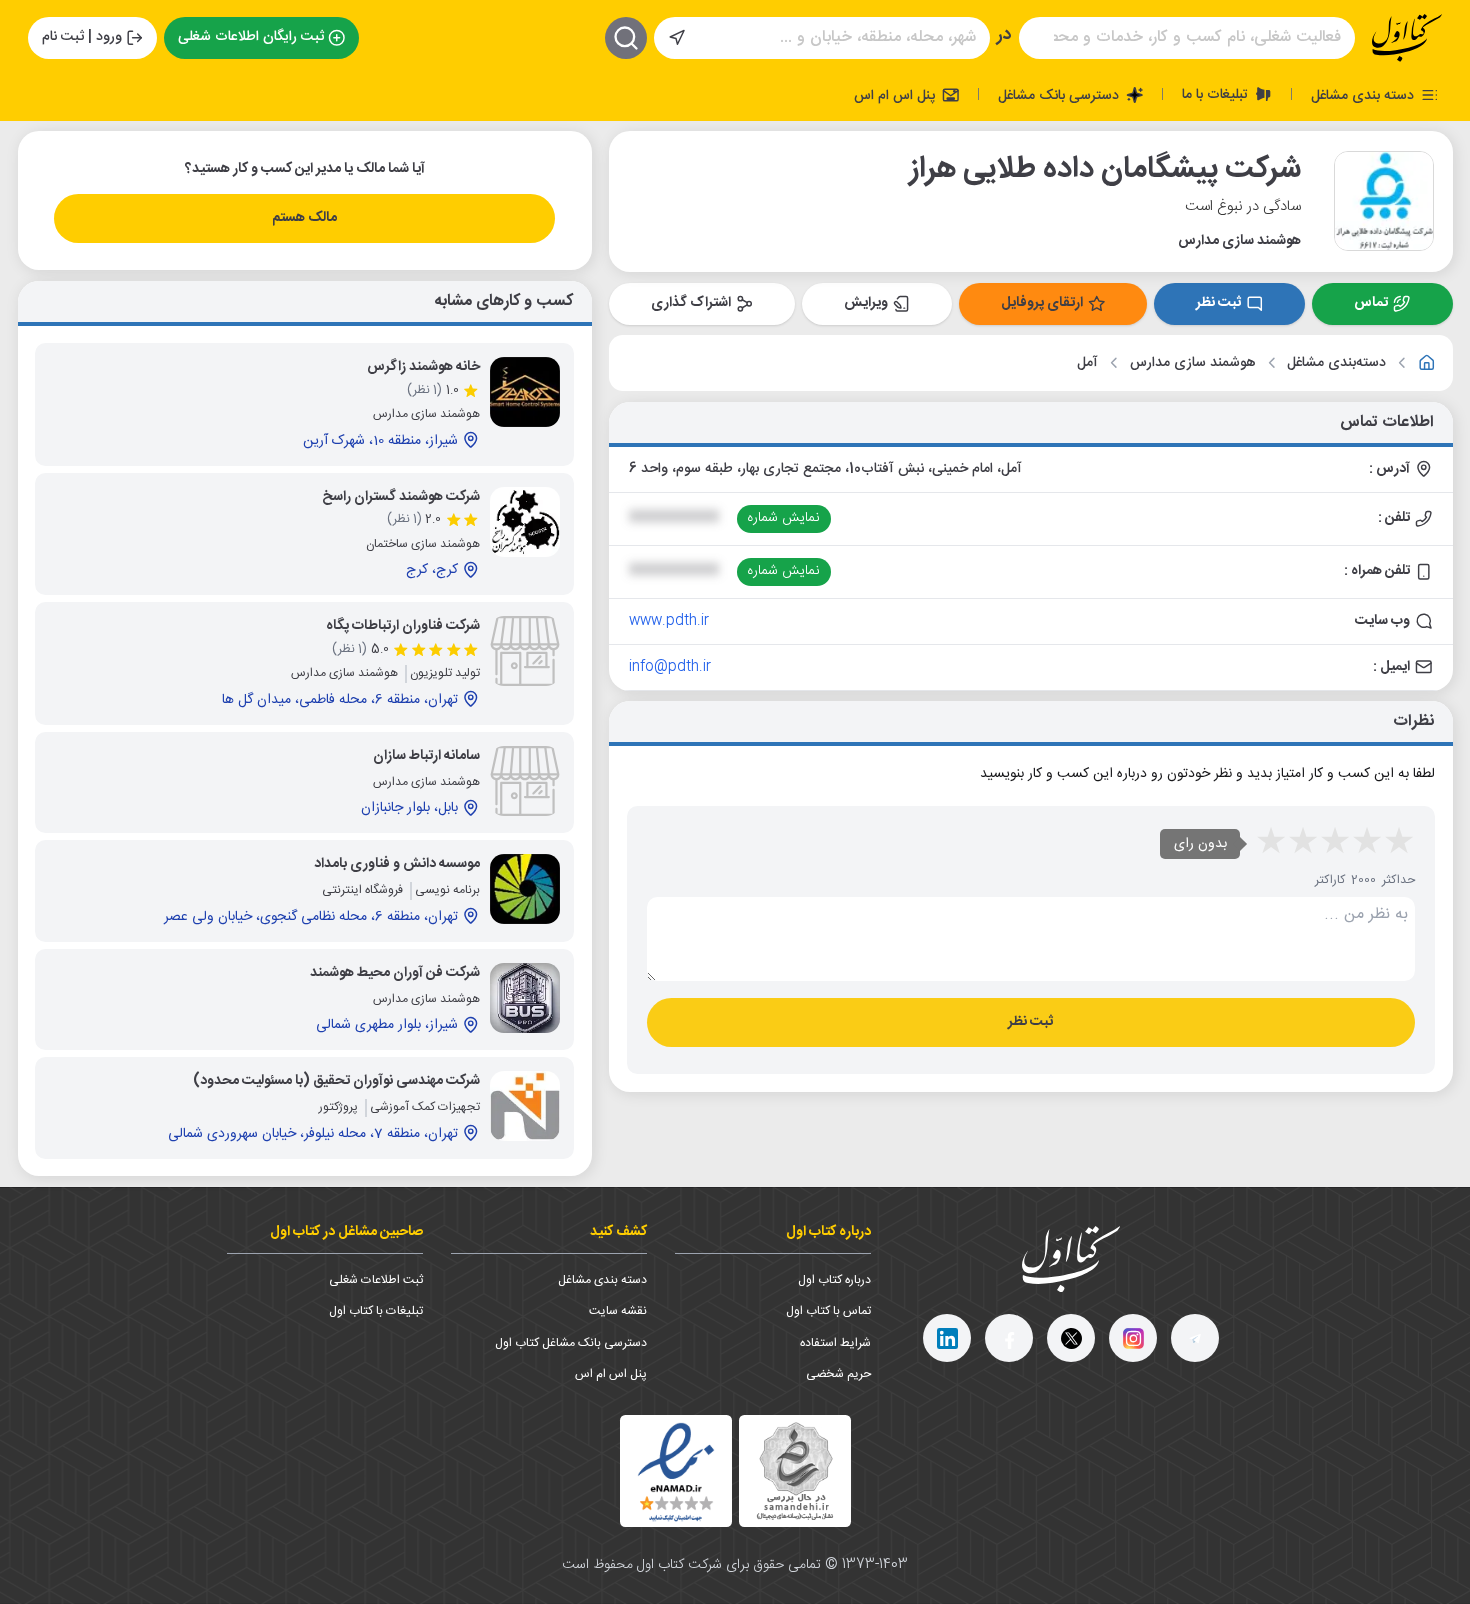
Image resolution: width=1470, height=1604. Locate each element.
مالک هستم (304, 218)
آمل (1087, 363)
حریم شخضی (838, 1374)
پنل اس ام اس (896, 95)
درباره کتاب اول (834, 1280)
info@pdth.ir (670, 667)
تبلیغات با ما (1217, 94)
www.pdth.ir (669, 621)
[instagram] (1133, 1338)
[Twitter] (1071, 1338)
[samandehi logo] (795, 1471)
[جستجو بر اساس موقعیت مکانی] (677, 38)
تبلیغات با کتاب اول (376, 1311)
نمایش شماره (783, 518)
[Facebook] (1009, 1338)
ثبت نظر (1218, 303)
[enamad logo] (676, 1471)
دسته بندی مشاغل (1364, 95)
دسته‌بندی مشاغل (1336, 363)
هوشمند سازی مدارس (1193, 363)
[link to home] (1427, 363)
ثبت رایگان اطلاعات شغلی (251, 37)
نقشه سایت (618, 1311)
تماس (1371, 303)
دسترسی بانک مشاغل (1060, 95)
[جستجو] (626, 38)
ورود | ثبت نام (82, 37)
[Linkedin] (947, 1338)
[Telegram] (1195, 1338)
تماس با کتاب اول (828, 1311)
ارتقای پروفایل (1042, 303)
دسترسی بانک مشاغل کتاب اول (571, 1343)
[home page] (1407, 38)
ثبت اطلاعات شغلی (376, 1280)
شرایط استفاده (835, 1343)
